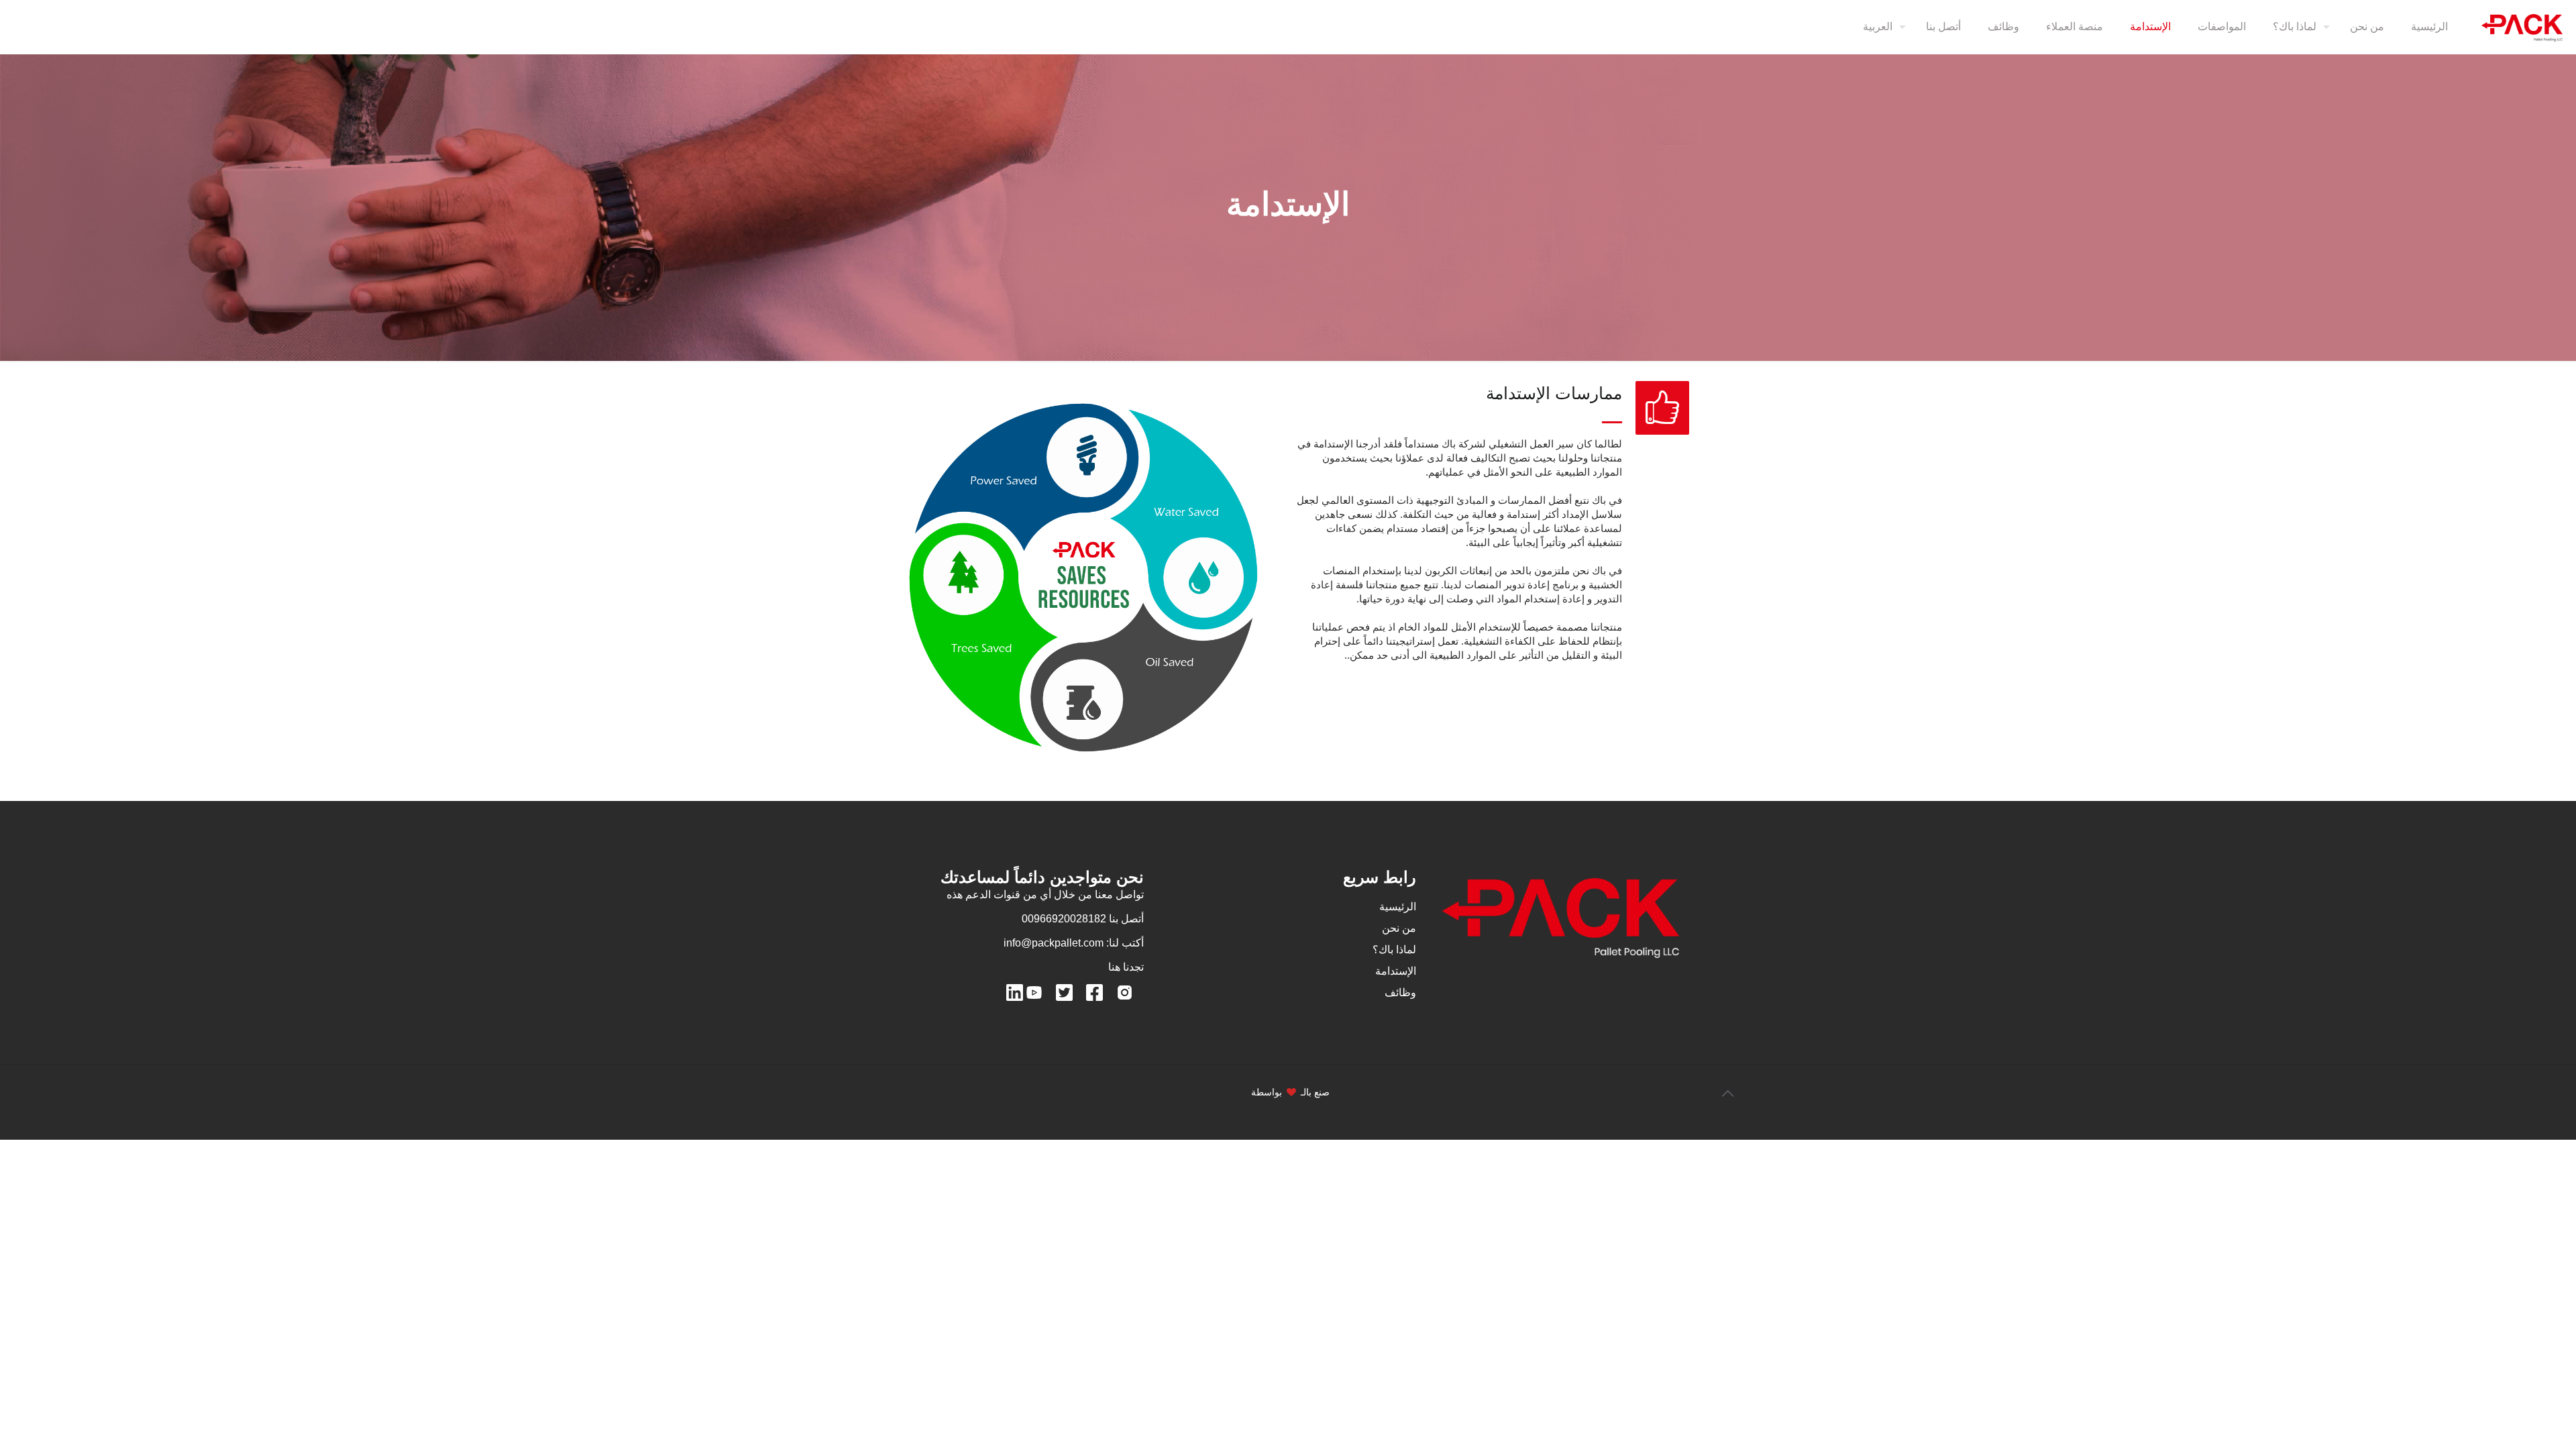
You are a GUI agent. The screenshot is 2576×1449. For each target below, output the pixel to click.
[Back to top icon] (1727, 1093)
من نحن (1399, 928)
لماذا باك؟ (1394, 950)
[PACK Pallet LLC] (2522, 27)
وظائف (1400, 992)
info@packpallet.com (1054, 943)
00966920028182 (1064, 919)
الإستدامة (1396, 971)
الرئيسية (1398, 907)
